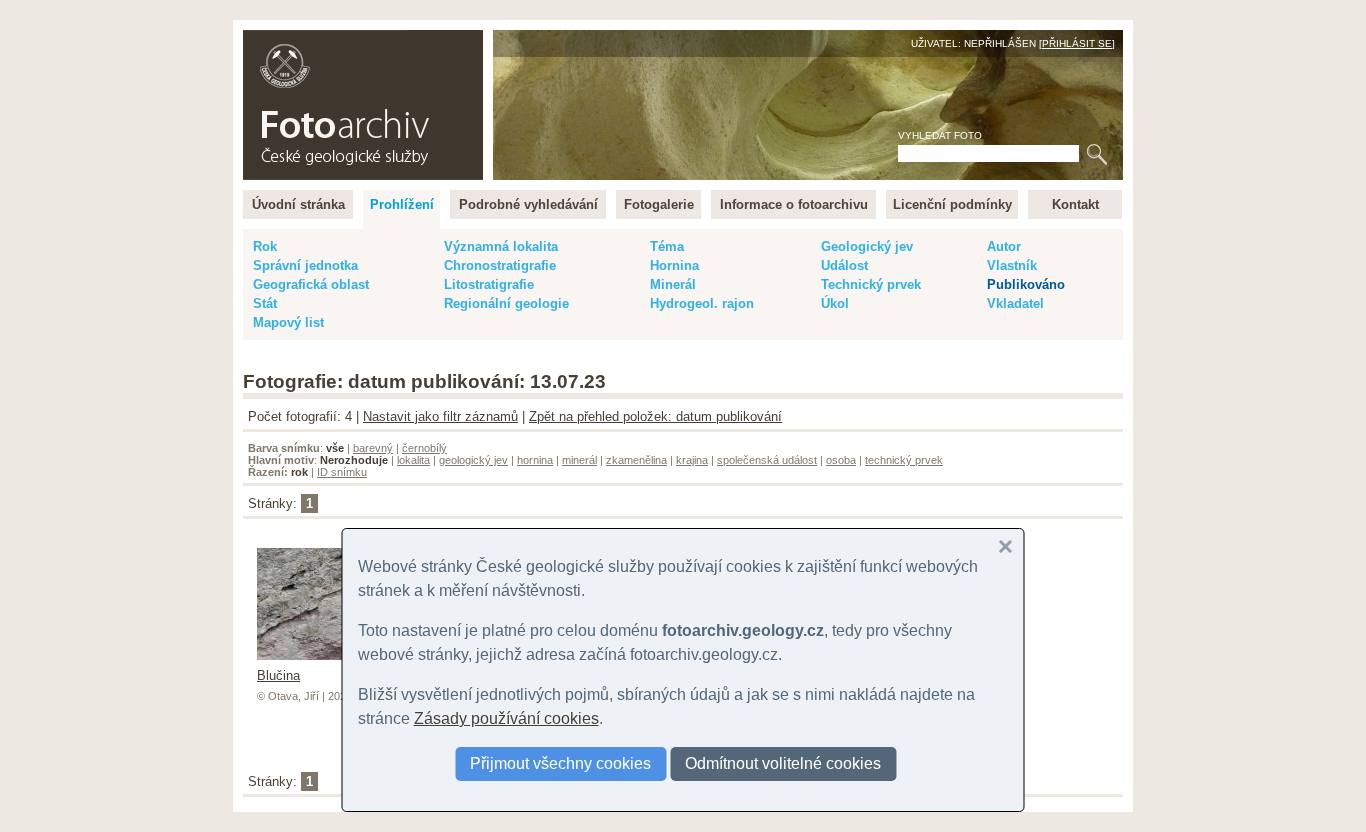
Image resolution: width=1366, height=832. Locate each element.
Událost (844, 265)
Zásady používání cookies (506, 718)
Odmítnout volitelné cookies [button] (783, 763)
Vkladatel (1015, 303)
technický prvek (904, 460)
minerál (579, 460)
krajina (692, 460)
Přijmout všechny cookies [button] (560, 763)
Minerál (673, 284)
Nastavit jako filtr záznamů (440, 416)
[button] (1006, 547)
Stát (265, 303)
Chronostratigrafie (500, 265)
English (458, 40)
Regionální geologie (506, 303)
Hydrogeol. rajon (702, 303)
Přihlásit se (1077, 43)
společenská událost (767, 460)
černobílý (424, 448)
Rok (265, 246)
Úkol (835, 303)
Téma (667, 246)
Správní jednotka (305, 265)
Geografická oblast (311, 284)
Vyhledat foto (940, 135)
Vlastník (1012, 265)
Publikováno (1026, 284)
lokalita (413, 460)
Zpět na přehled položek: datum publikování (655, 416)
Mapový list (288, 322)
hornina (535, 460)
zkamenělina (636, 460)
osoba (841, 460)
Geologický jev (867, 246)
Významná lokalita (501, 246)
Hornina (674, 265)
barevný (373, 448)
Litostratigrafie (489, 284)
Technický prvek (871, 284)
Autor (1004, 246)
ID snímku (342, 472)
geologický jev (473, 460)
